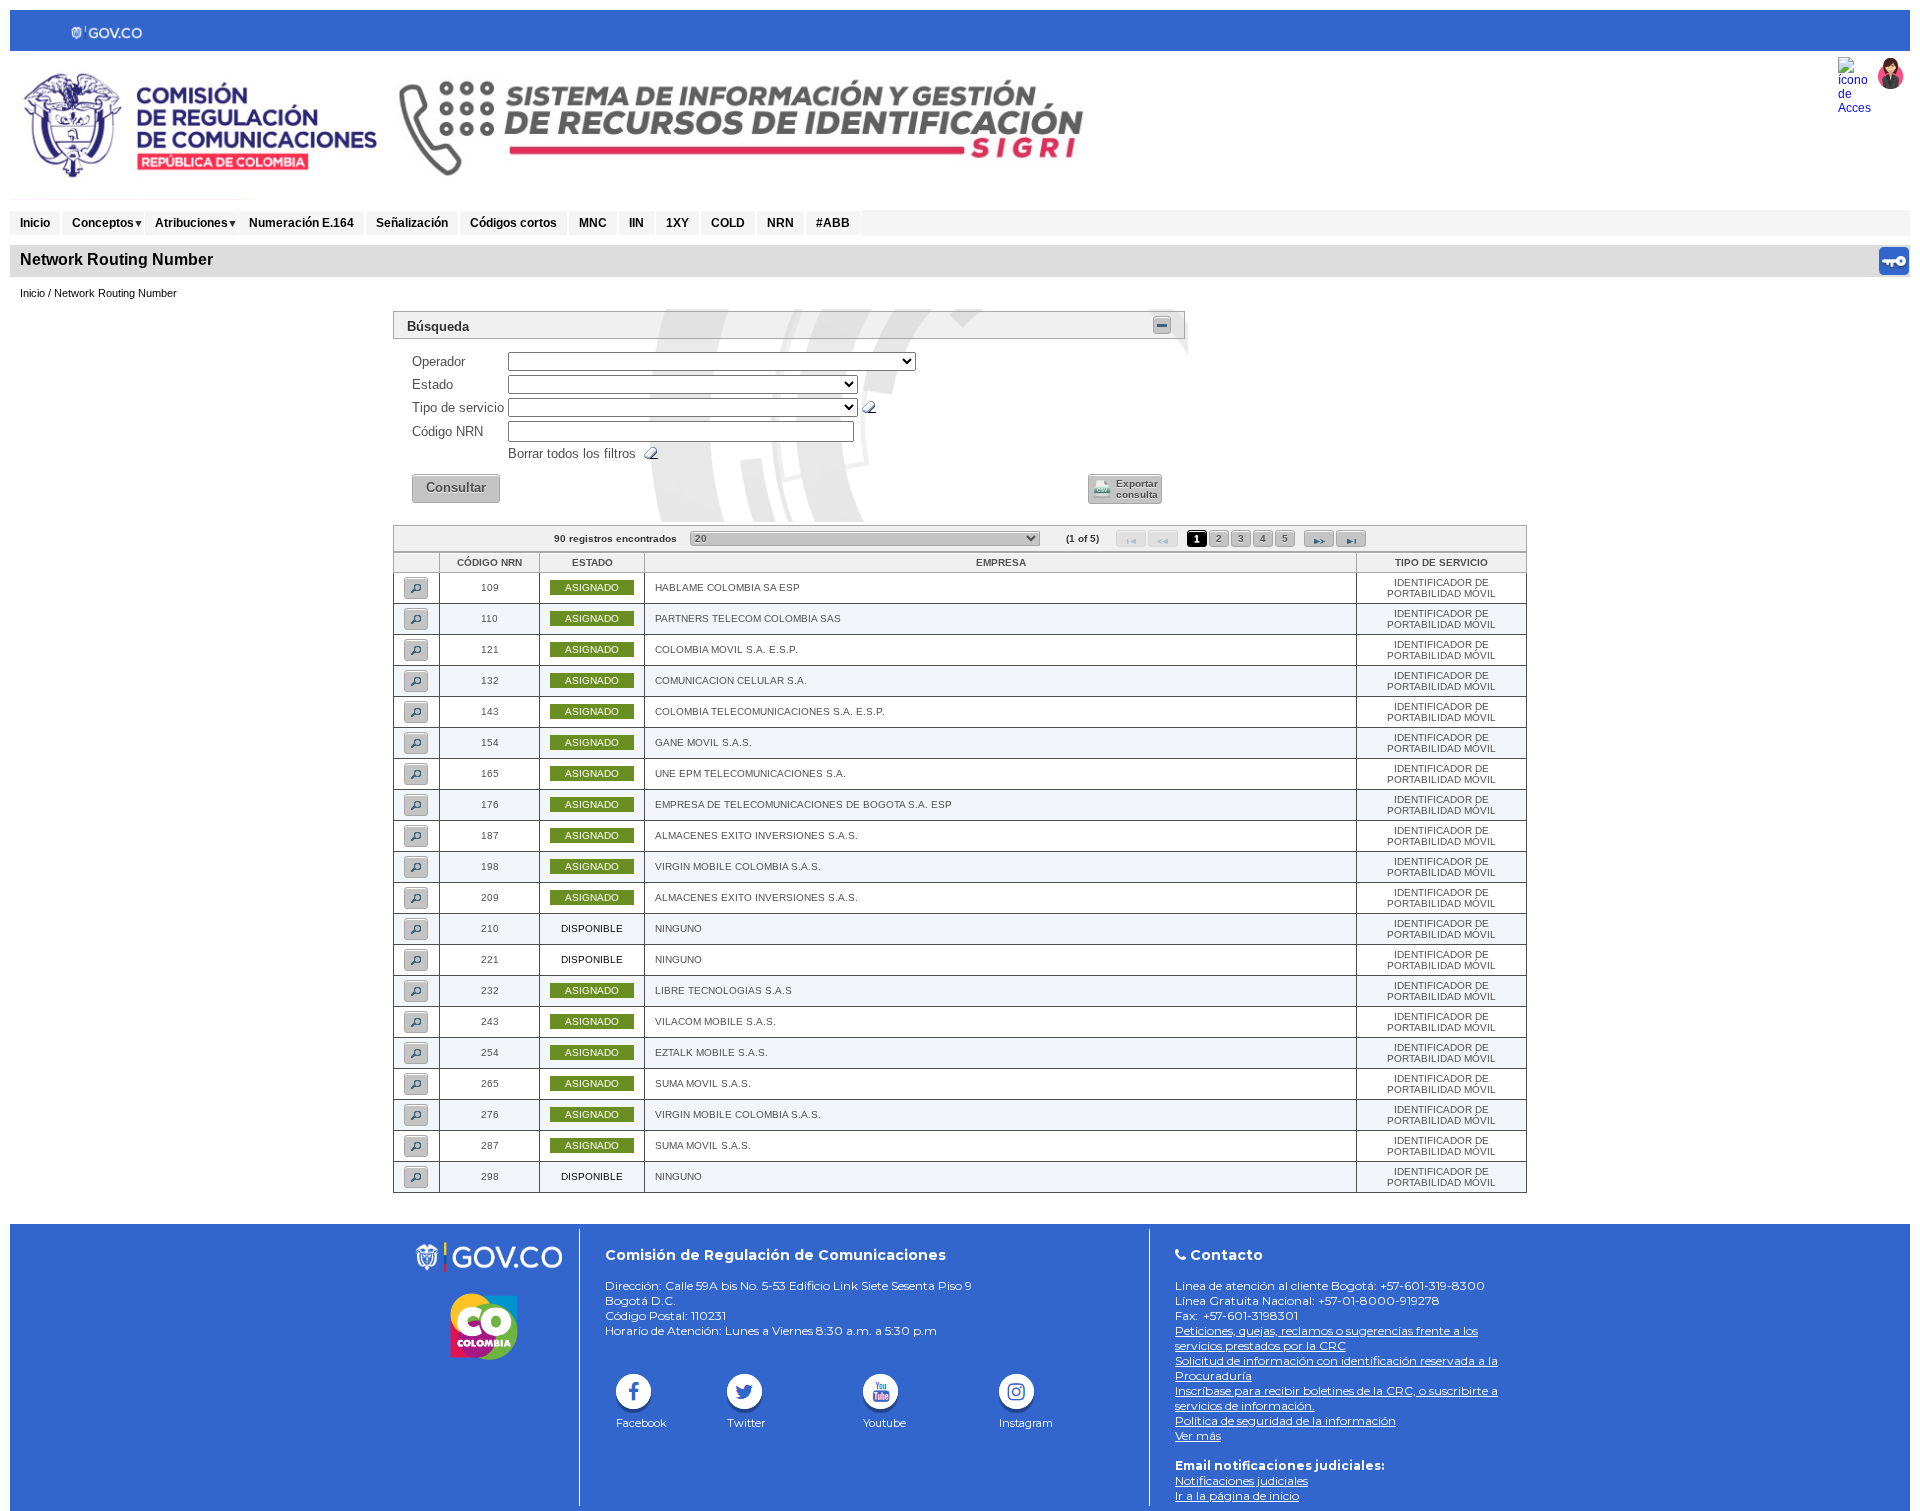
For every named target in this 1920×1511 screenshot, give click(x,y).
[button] (456, 488)
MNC (593, 223)
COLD (728, 223)
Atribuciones (191, 223)
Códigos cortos (513, 223)
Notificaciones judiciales (1241, 1480)
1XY (677, 223)
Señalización (412, 223)
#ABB (833, 223)
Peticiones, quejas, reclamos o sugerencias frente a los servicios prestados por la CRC (1326, 1338)
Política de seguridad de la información (1285, 1420)
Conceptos (103, 223)
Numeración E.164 (301, 223)
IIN (636, 223)
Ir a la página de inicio (1237, 1495)
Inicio (35, 223)
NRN (780, 223)
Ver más (1198, 1435)
